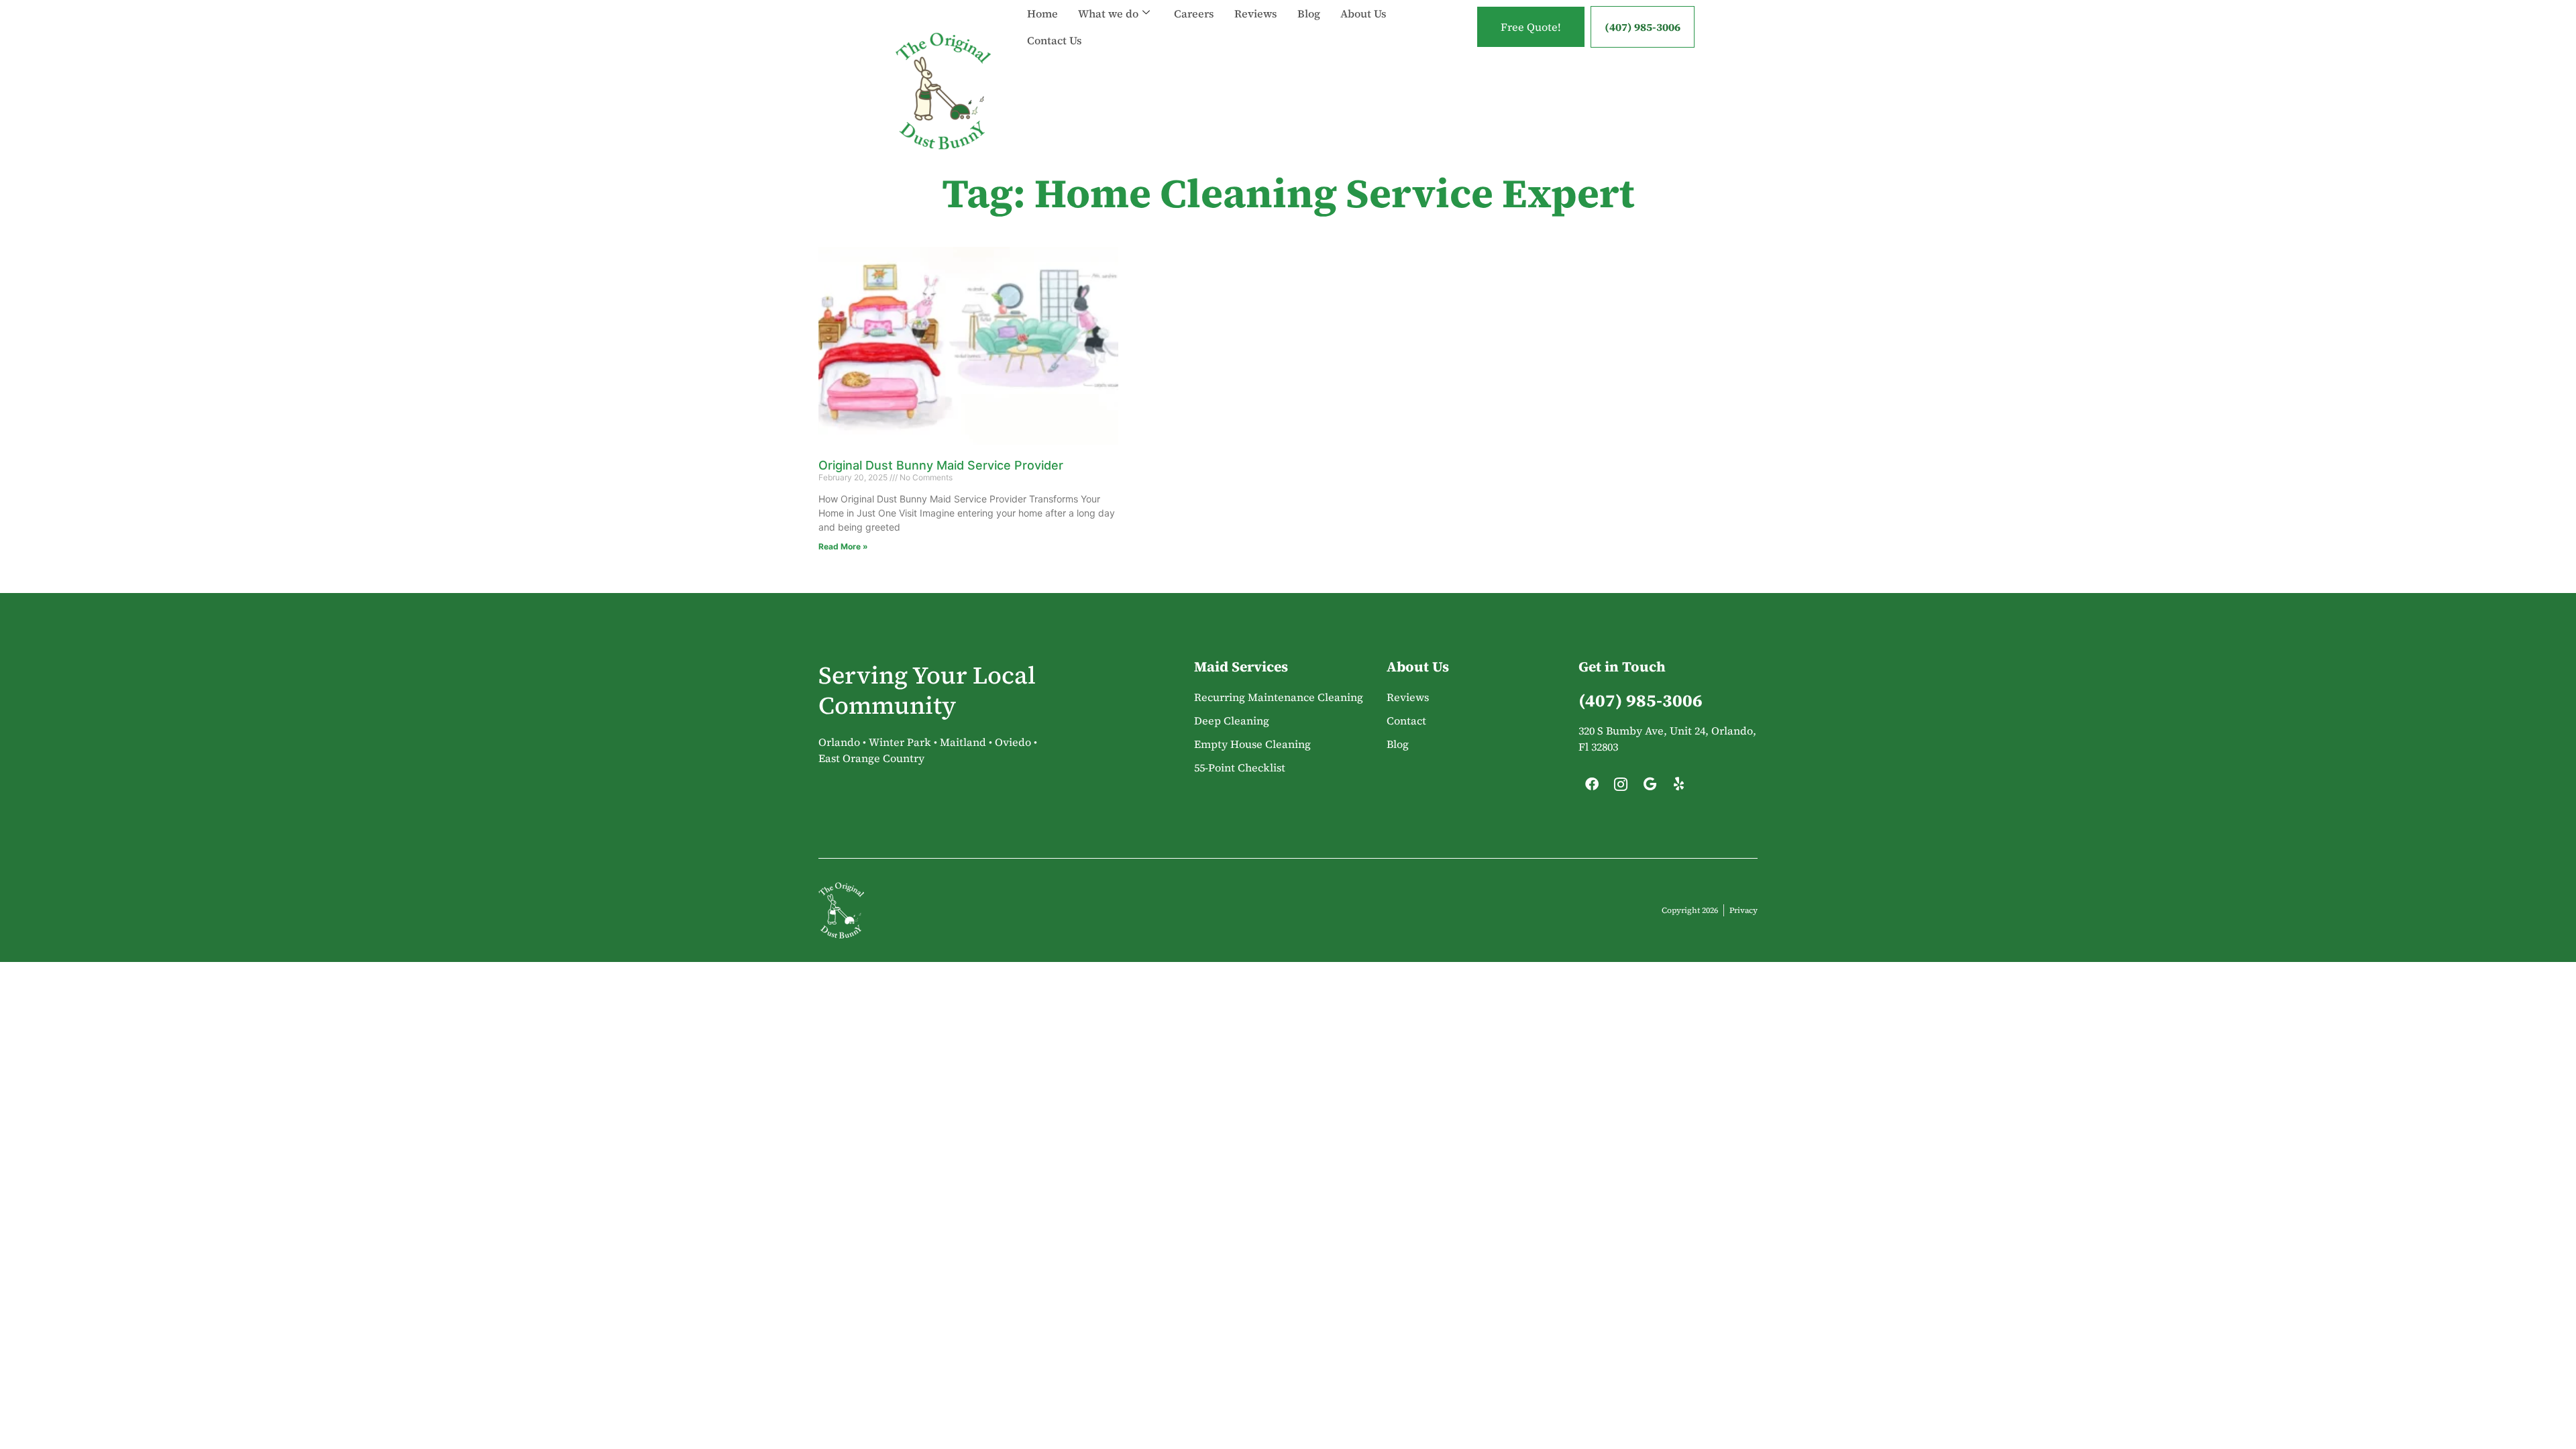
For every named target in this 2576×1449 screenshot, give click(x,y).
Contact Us (1055, 40)
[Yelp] (1678, 788)
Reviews (1256, 13)
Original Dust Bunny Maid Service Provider (941, 465)
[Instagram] (1621, 788)
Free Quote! (1531, 27)
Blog (1309, 13)
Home (1042, 13)
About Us (1363, 13)
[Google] (1650, 788)
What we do (1108, 13)
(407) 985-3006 (1643, 27)
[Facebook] (1592, 788)
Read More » (843, 546)
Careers (1194, 13)
